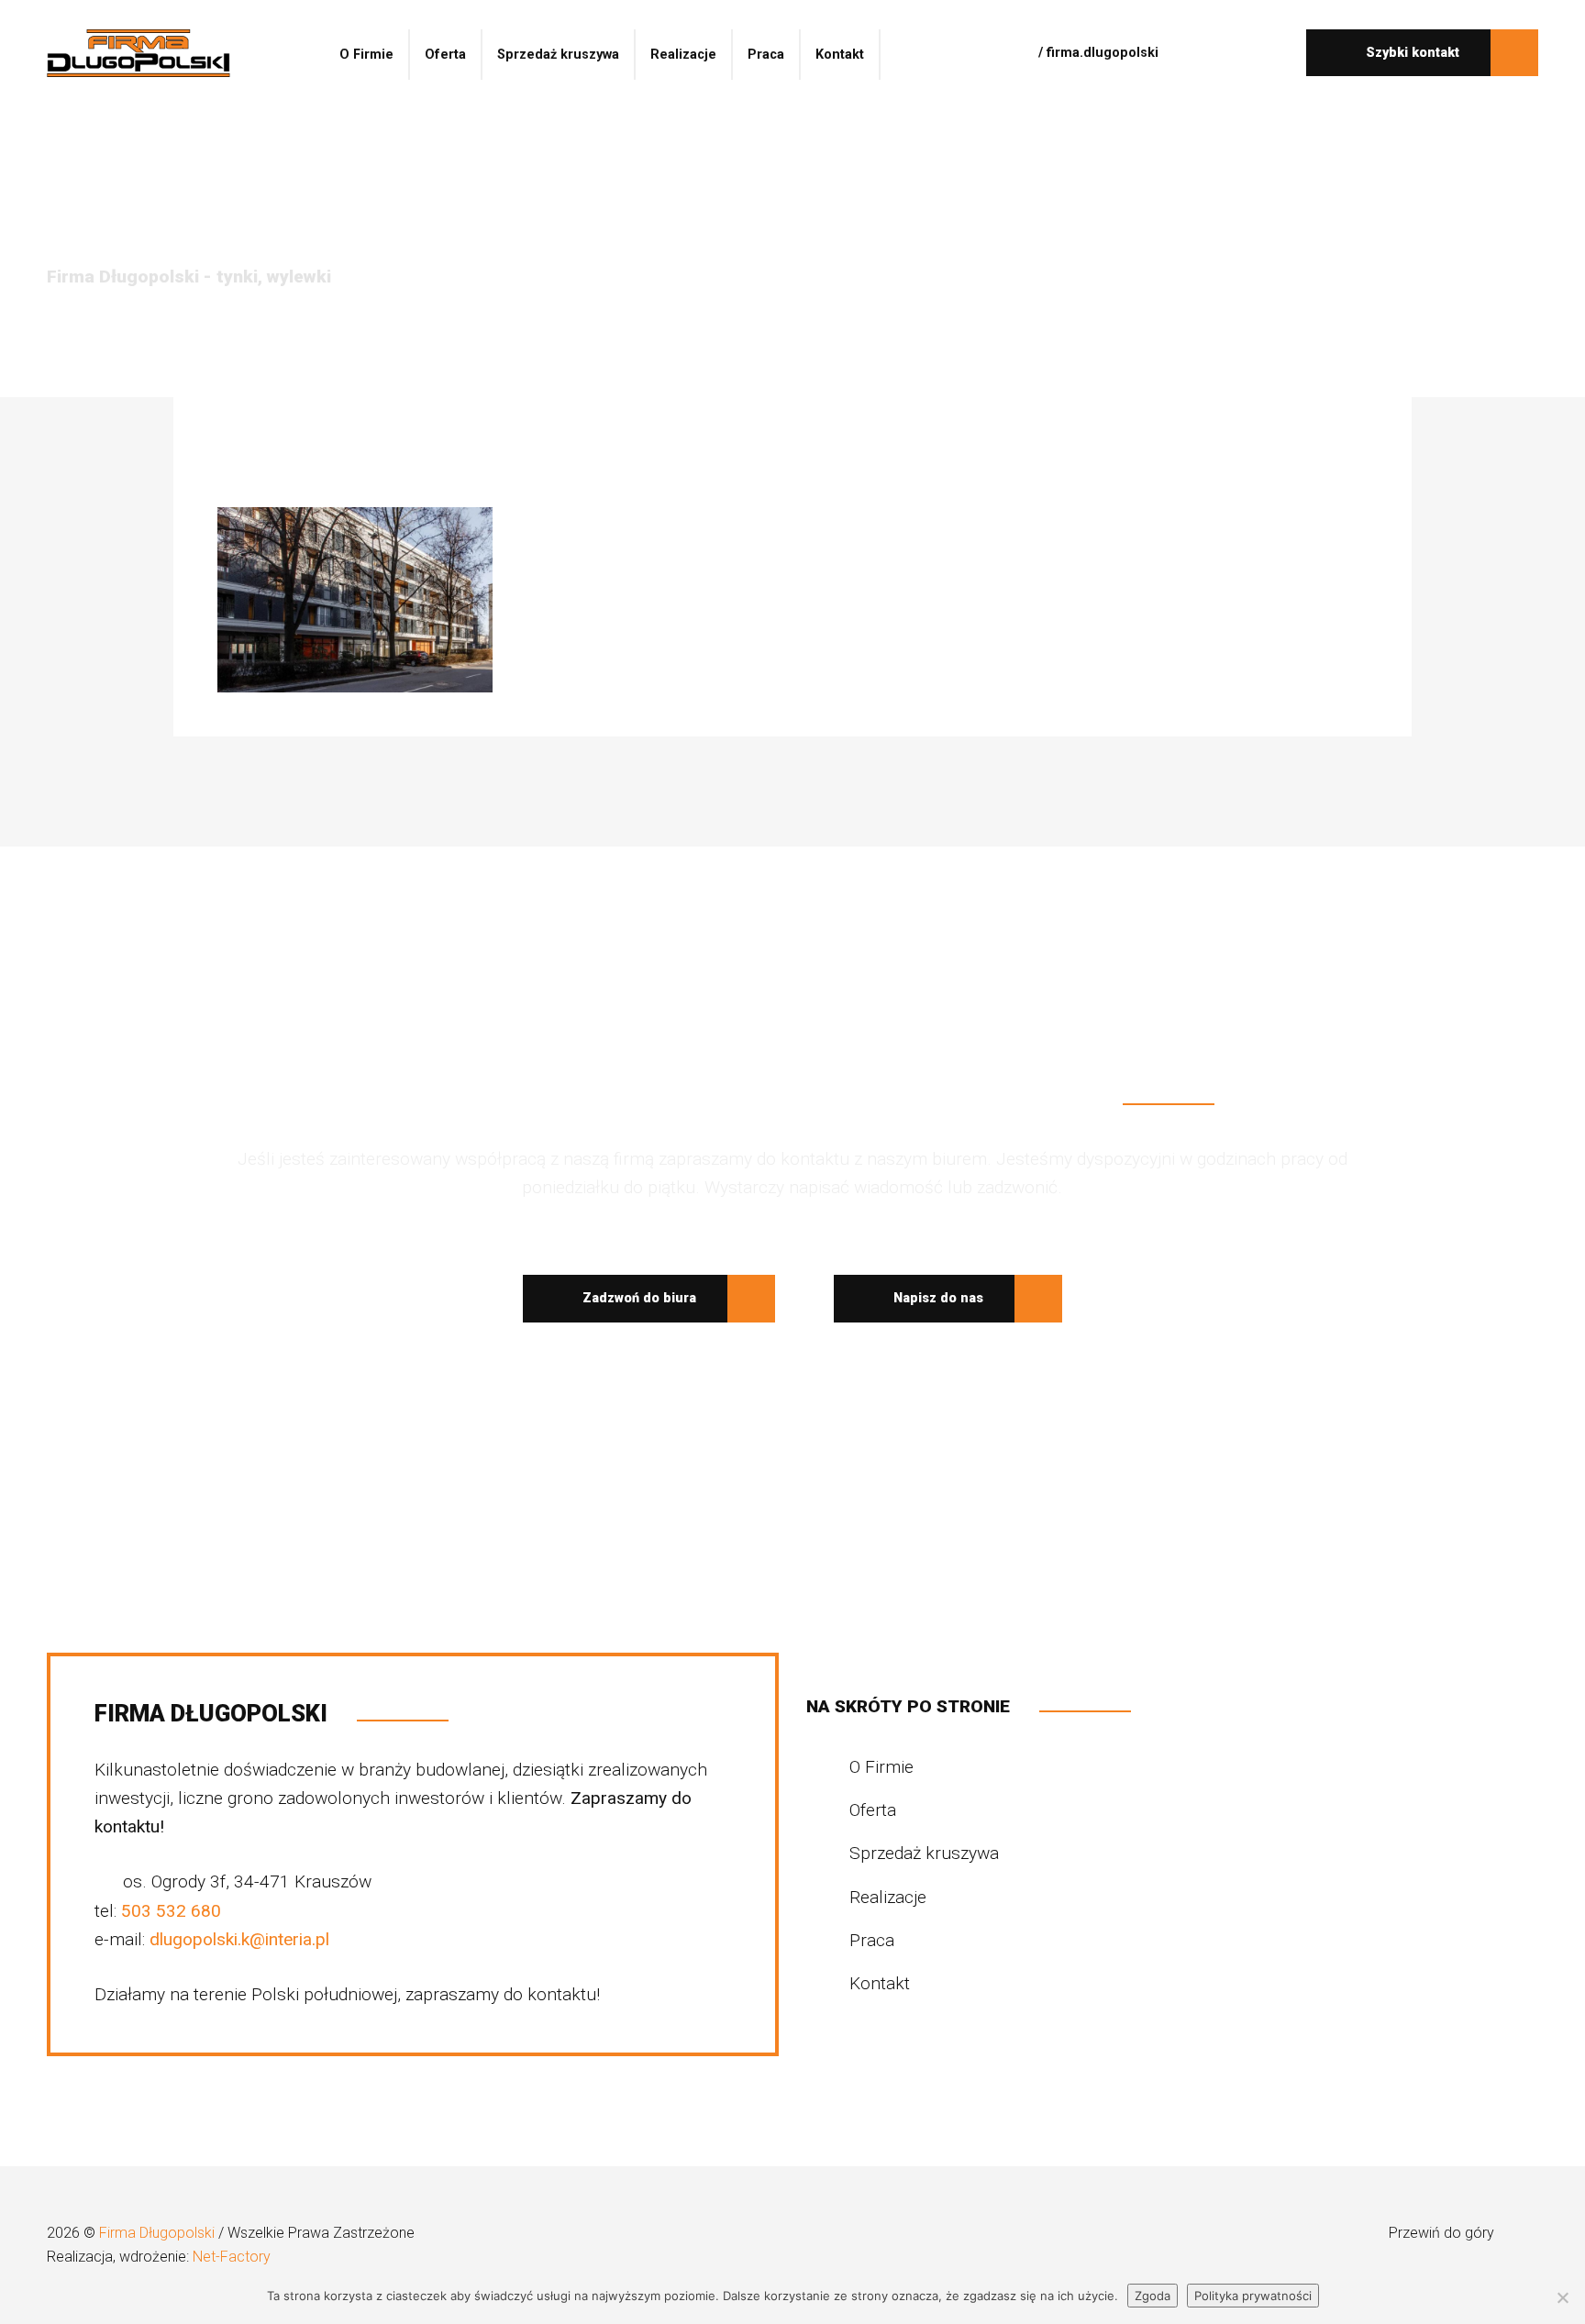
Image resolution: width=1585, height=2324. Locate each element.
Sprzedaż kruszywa (558, 55)
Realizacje (683, 55)
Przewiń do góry (1443, 2233)
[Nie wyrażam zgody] (1562, 2297)
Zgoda (1153, 2296)
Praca (766, 55)
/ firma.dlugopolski (1097, 53)
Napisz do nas (937, 1298)
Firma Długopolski (159, 2233)
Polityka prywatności (1253, 2296)
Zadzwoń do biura (637, 1298)
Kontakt (840, 55)
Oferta (445, 55)
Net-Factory (232, 2257)
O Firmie (366, 55)
